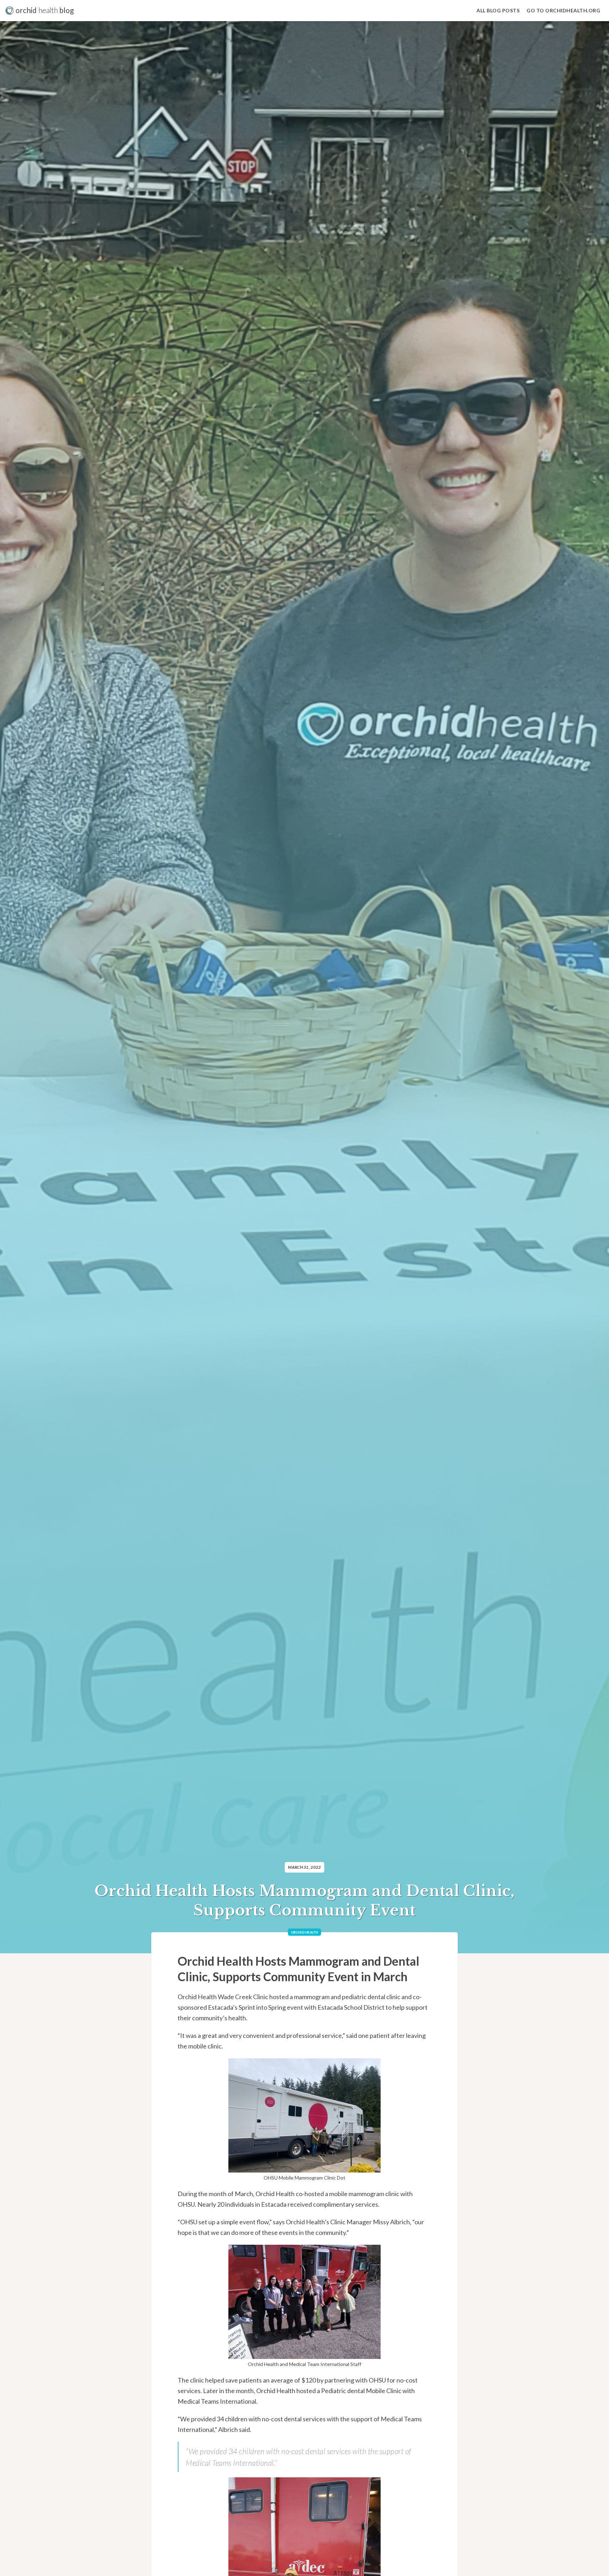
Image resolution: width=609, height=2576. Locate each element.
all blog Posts (498, 10)
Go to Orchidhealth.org (563, 10)
